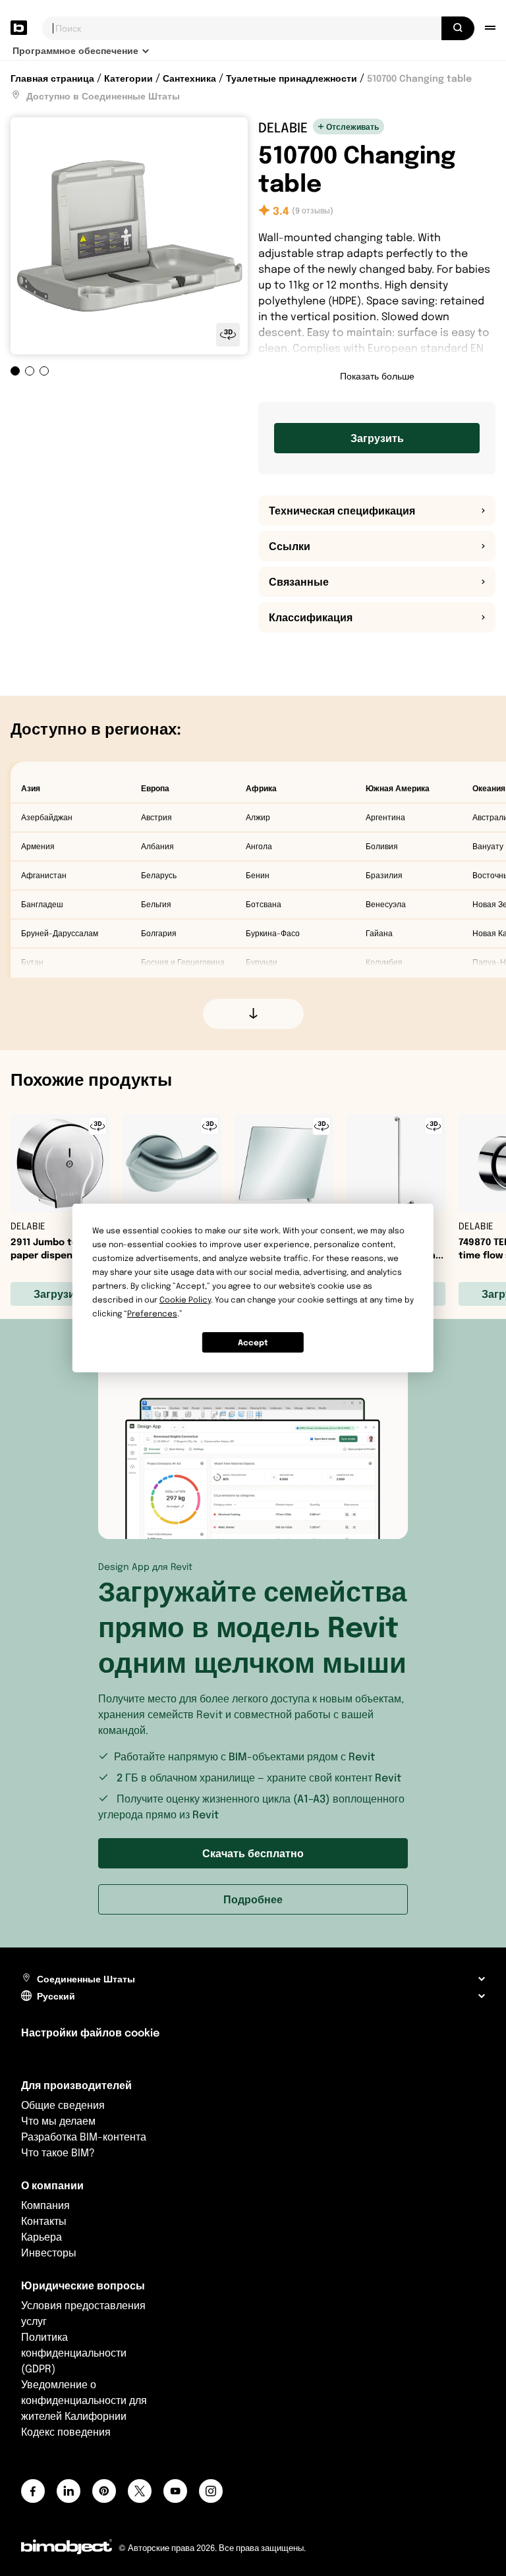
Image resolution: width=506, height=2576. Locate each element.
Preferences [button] (152, 1313)
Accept (253, 1342)
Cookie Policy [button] (185, 1300)
